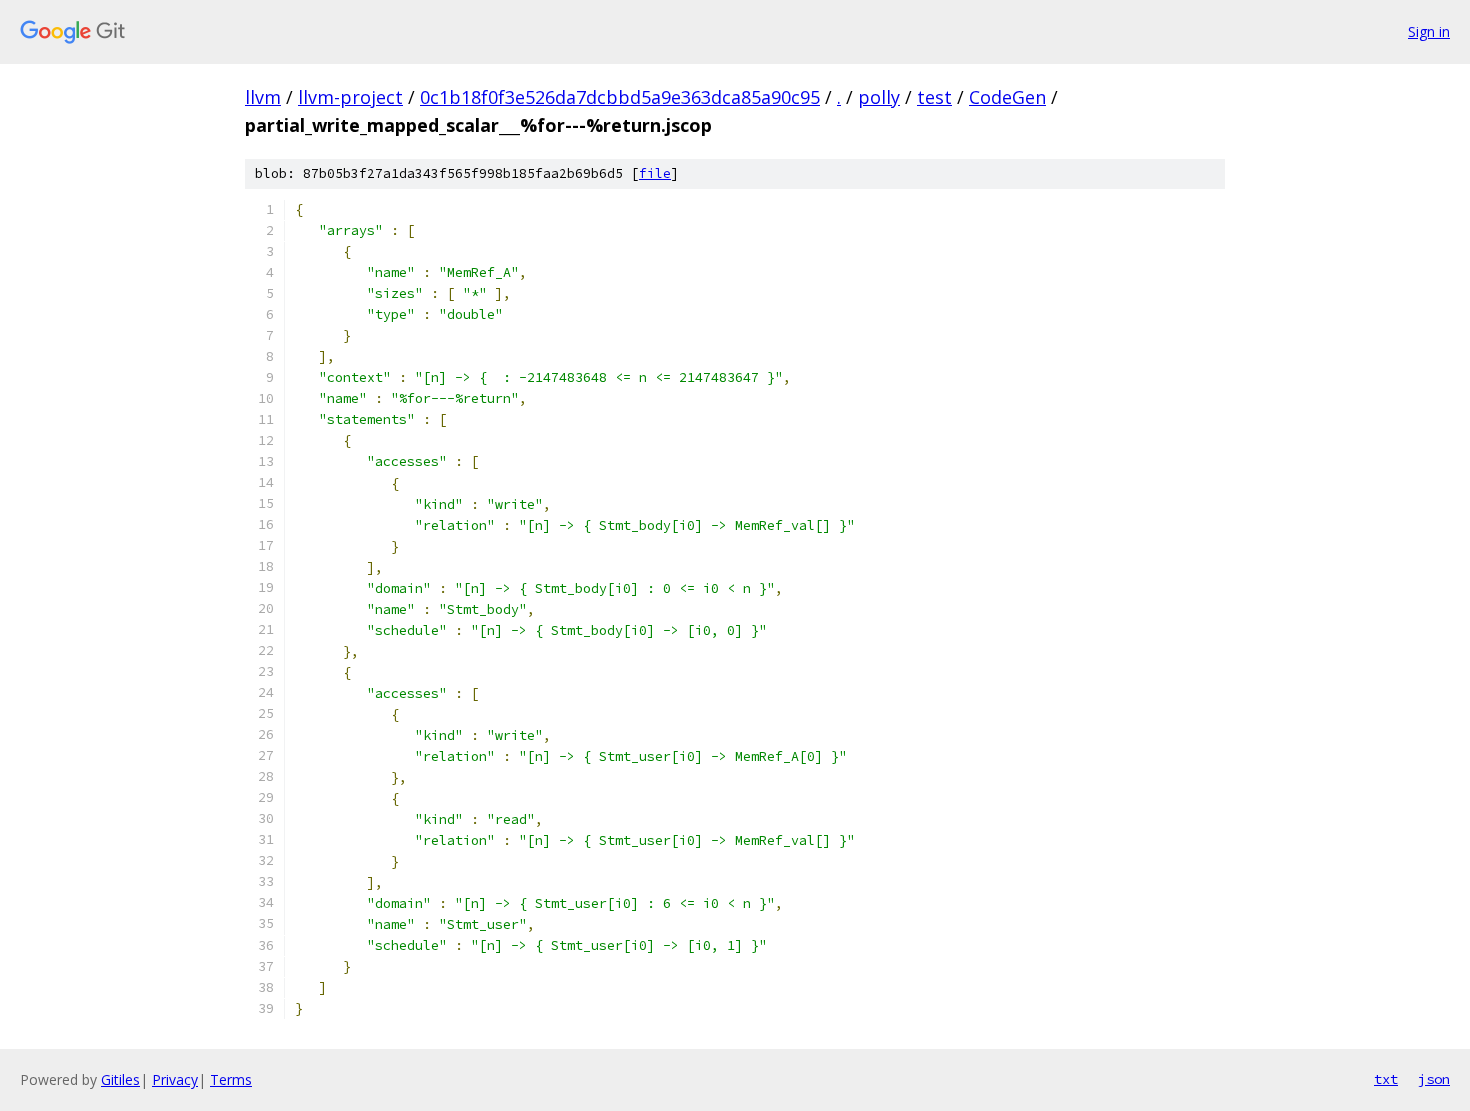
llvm (263, 97)
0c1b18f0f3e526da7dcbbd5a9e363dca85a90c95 (620, 97)
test (934, 97)
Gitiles (120, 1079)
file (655, 173)
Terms (231, 1079)
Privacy (175, 1079)
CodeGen (1007, 97)
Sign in (1429, 31)
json (1434, 1079)
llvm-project (350, 97)
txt (1386, 1079)
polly (879, 97)
